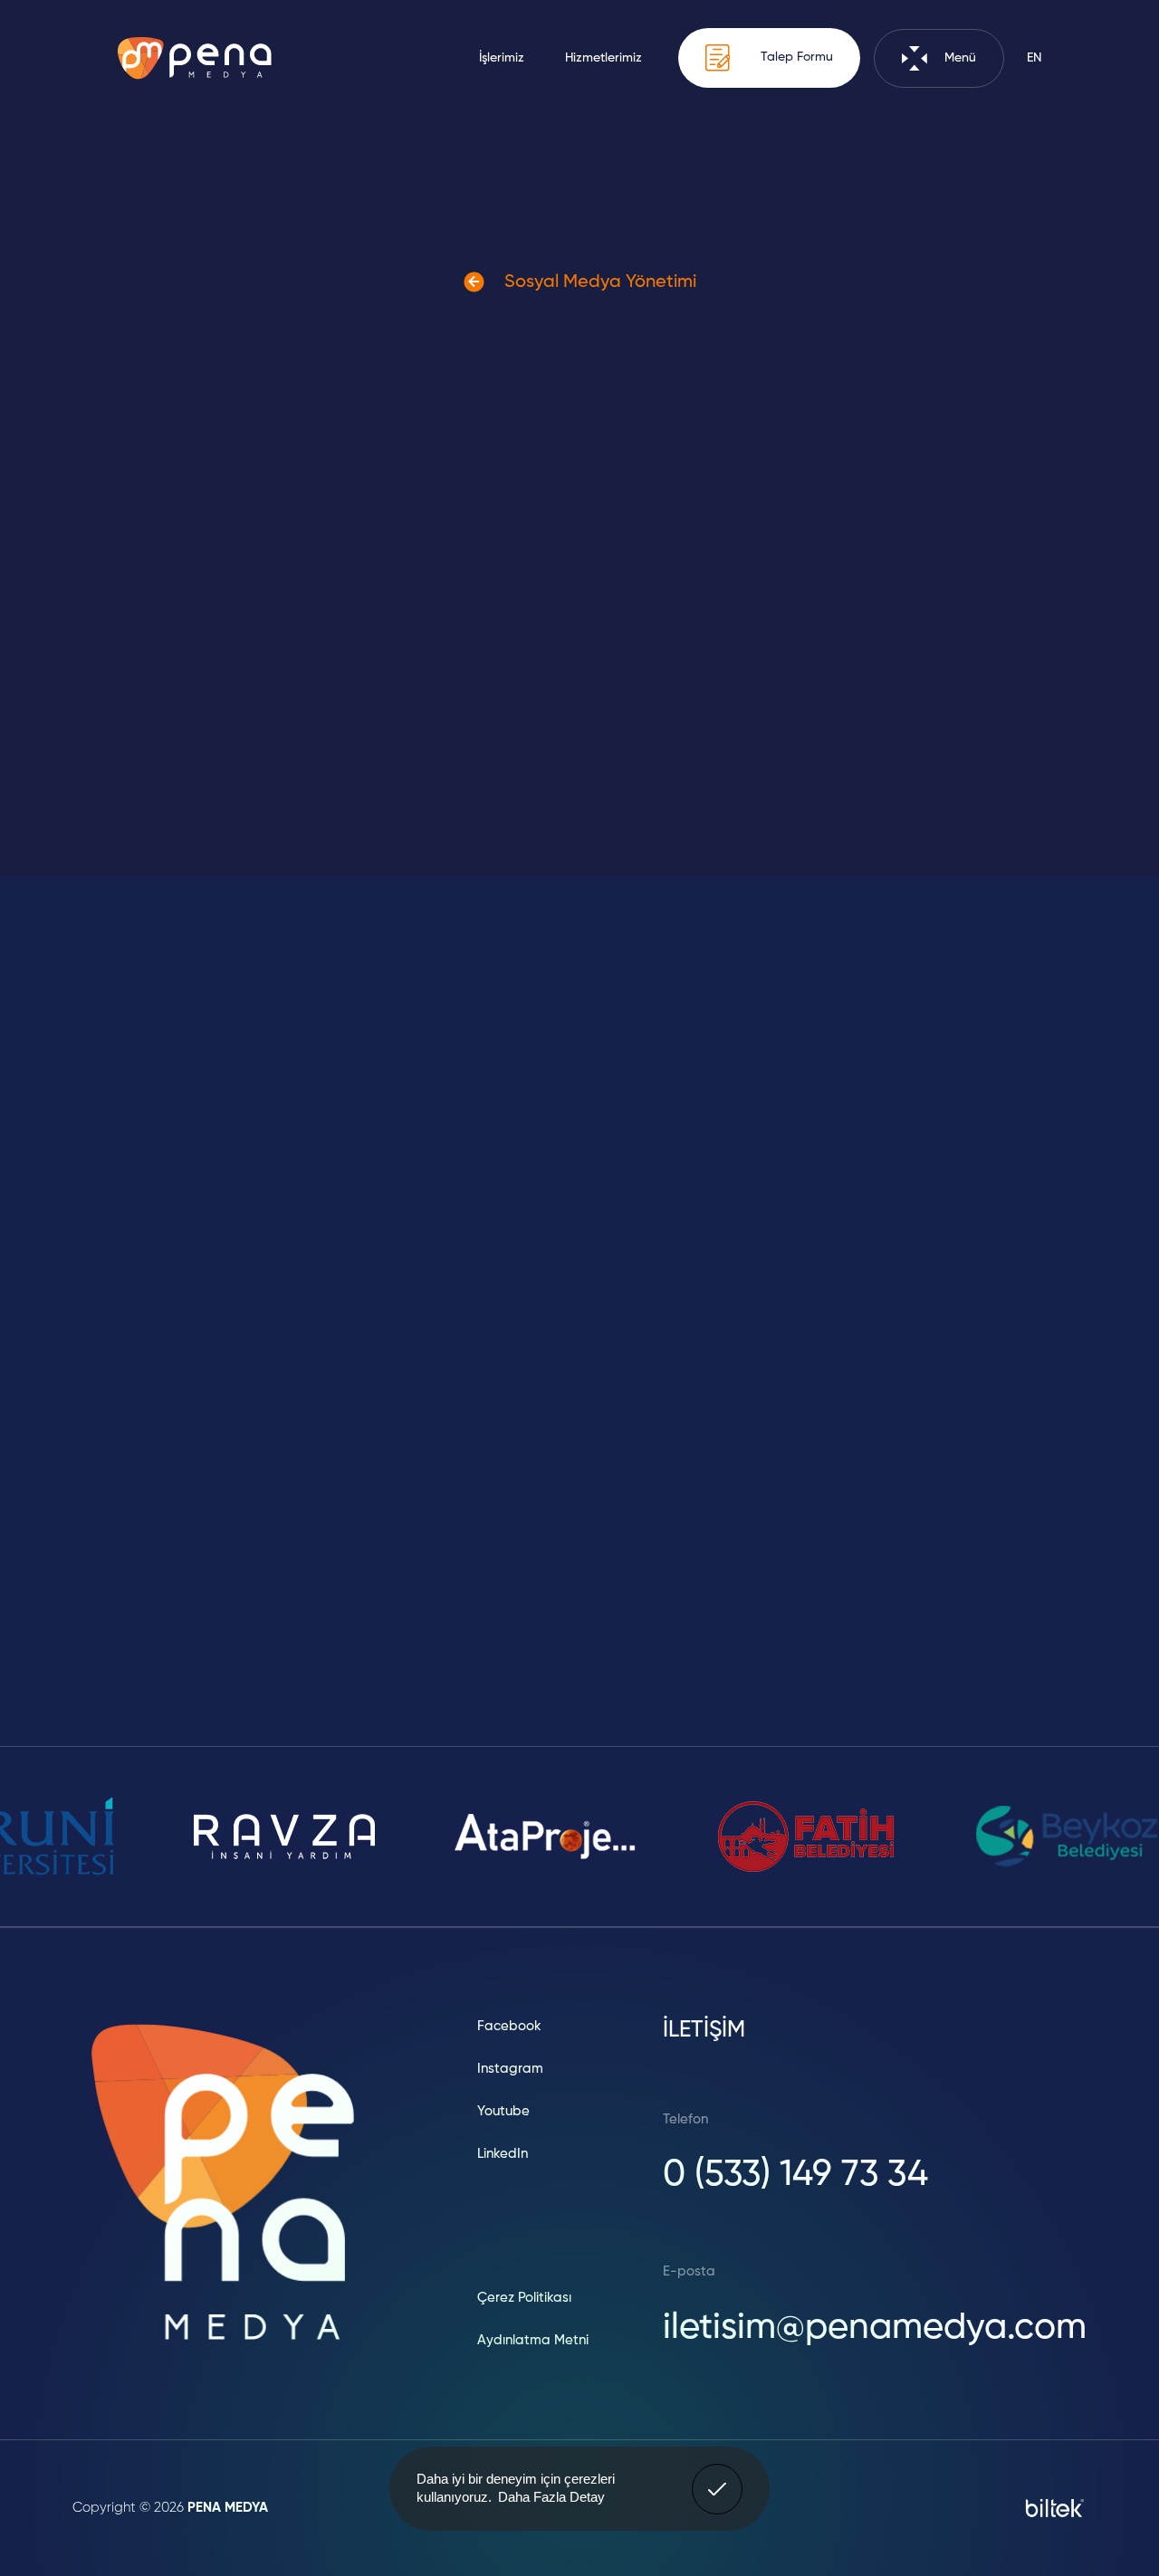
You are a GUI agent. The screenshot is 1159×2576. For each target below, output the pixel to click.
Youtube (503, 2111)
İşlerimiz (502, 58)
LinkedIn (503, 2154)
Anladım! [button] (718, 2476)
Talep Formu (795, 58)
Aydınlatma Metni (533, 2340)
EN (1034, 58)
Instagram (510, 2069)
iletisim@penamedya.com (875, 2328)
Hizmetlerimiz (603, 58)
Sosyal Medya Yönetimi (598, 282)
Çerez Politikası (524, 2298)
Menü (958, 58)
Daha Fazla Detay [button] (551, 2497)
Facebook (509, 2026)
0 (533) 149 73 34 (795, 2175)
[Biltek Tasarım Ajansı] (1055, 2508)
